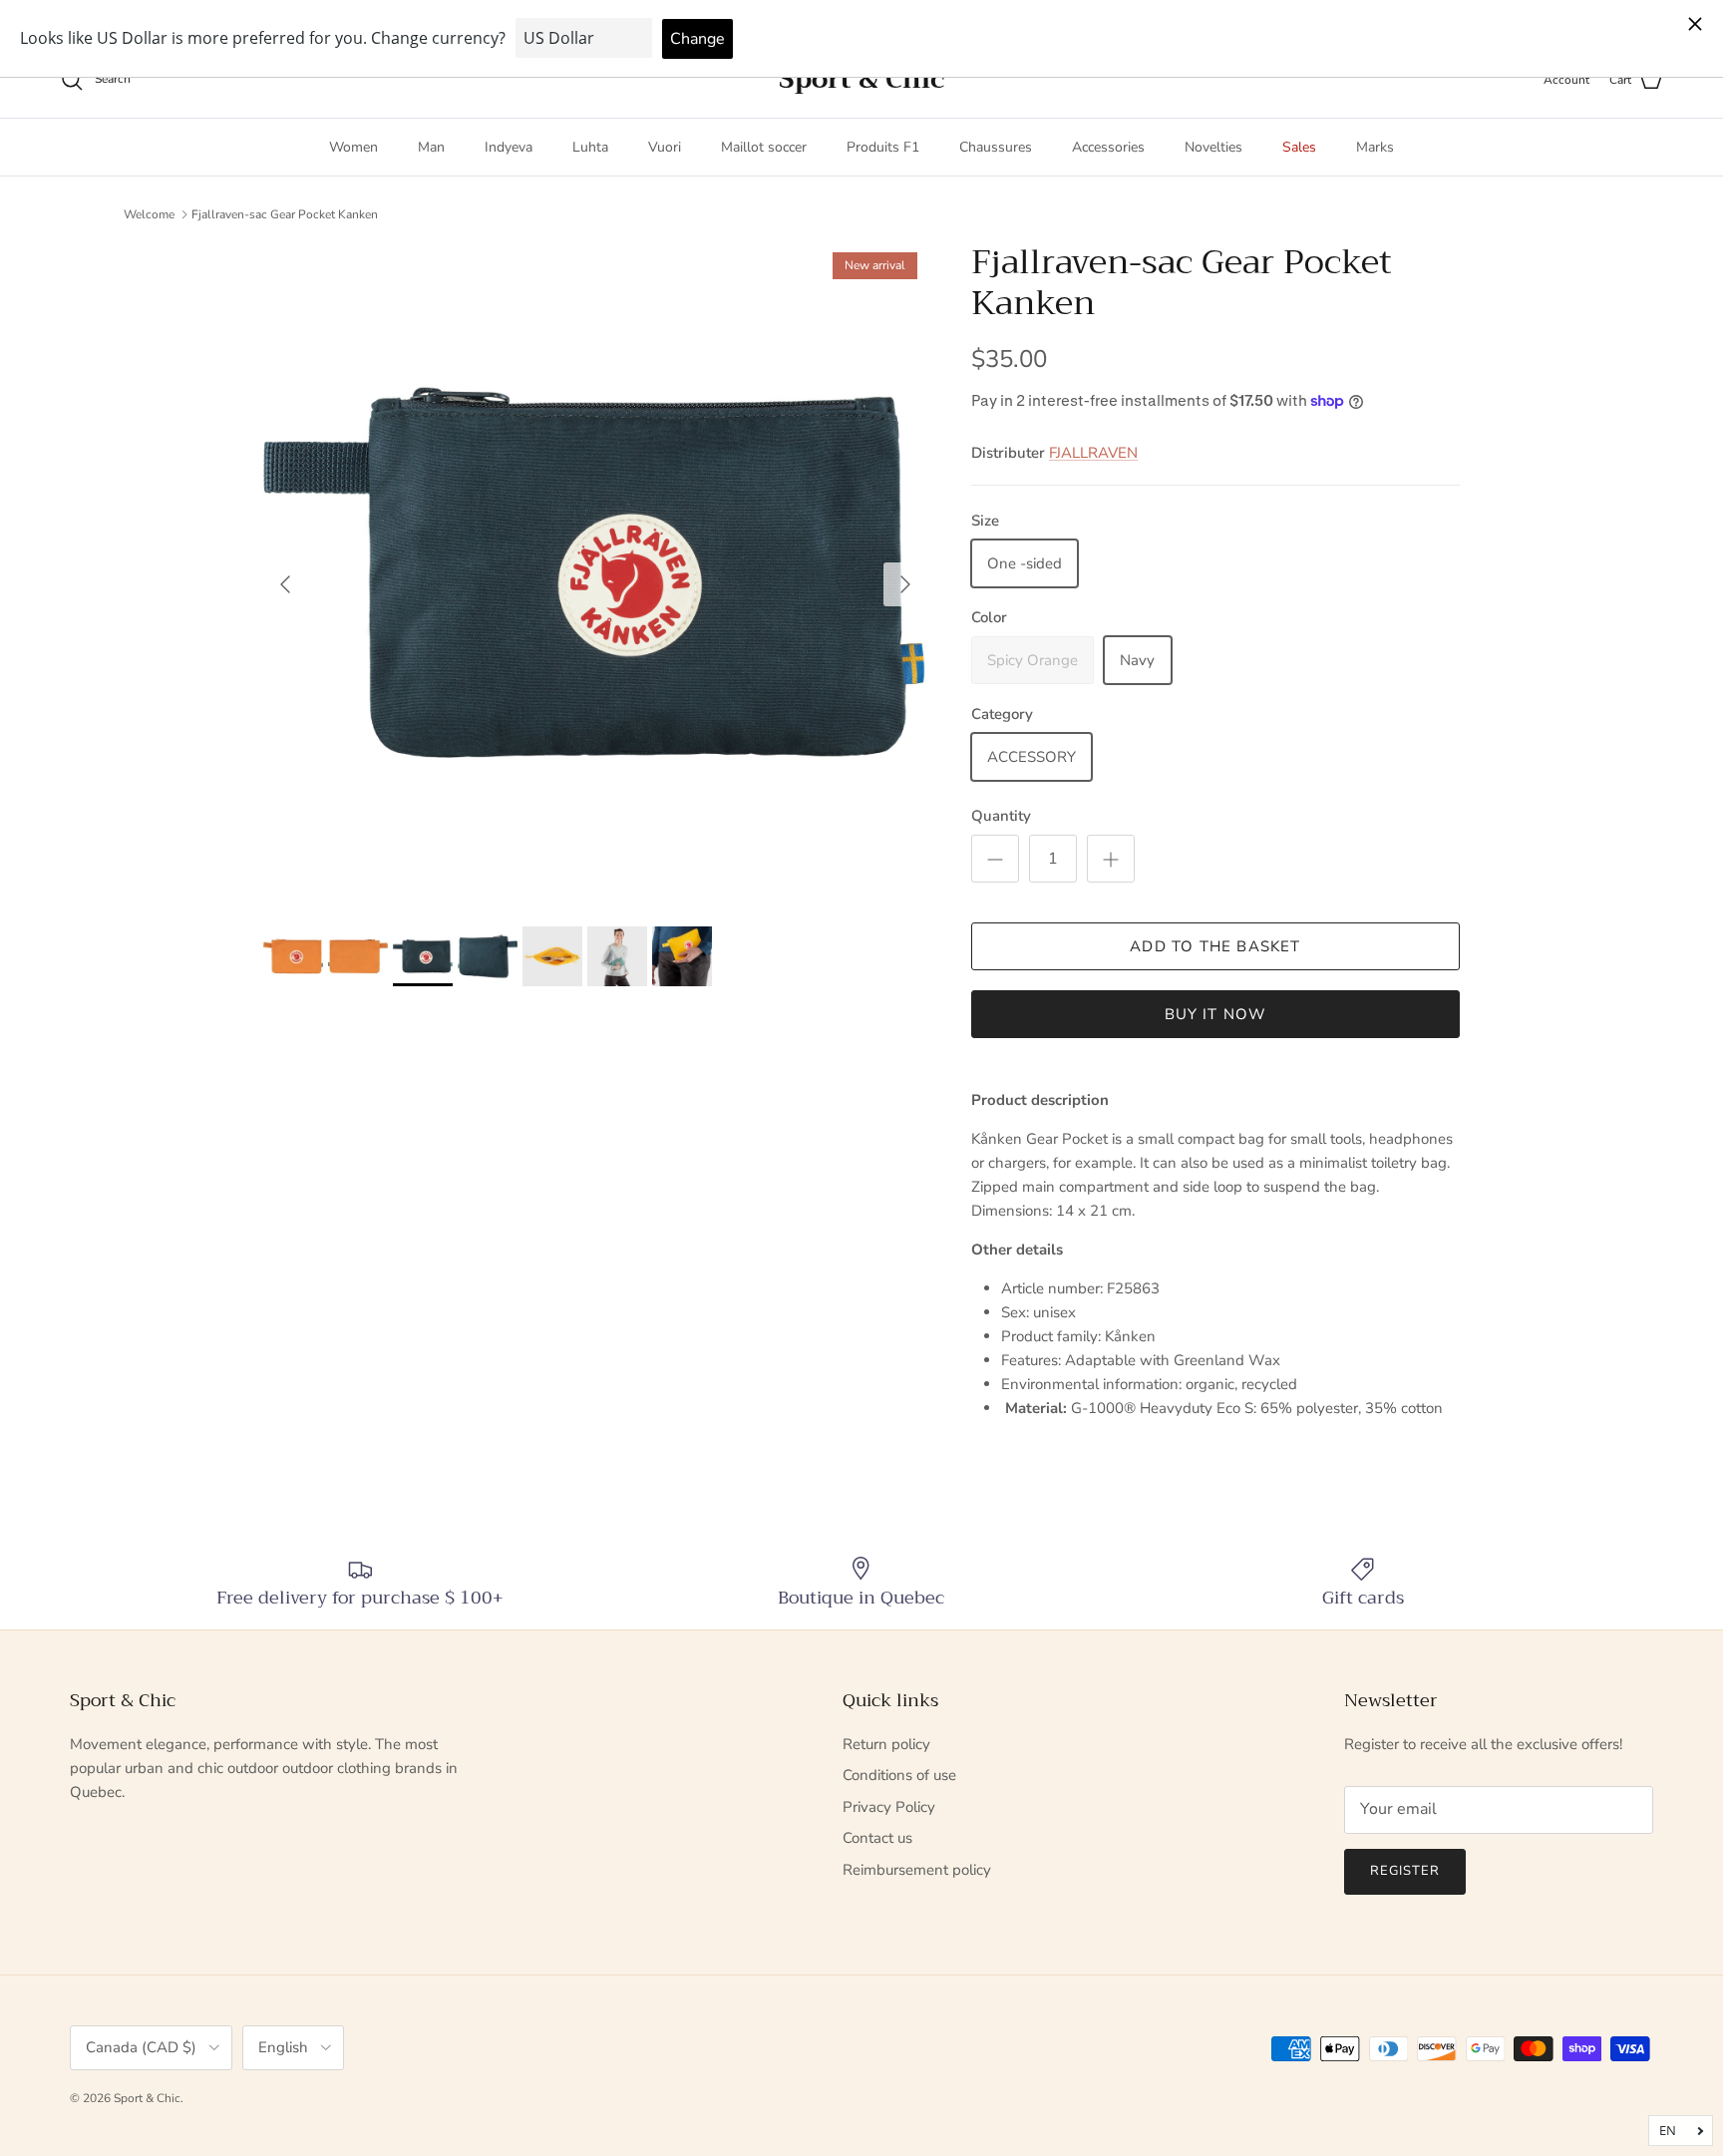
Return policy (886, 1744)
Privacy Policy (889, 1807)
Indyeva (509, 147)
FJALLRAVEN (1093, 453)
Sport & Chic (147, 2098)
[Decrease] (995, 859)
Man (431, 147)
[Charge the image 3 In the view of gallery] (595, 574)
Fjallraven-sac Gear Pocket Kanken (285, 213)
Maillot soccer (764, 147)
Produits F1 (883, 147)
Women (353, 147)
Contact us (877, 1838)
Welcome (149, 213)
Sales (1299, 147)
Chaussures (996, 147)
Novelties (1213, 147)
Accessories (1108, 147)
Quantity (1001, 816)
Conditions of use (899, 1775)
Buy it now (1216, 1014)
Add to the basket (1215, 946)
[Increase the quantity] (1111, 859)
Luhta (590, 147)
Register (1405, 1871)
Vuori (665, 147)
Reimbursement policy (917, 1870)
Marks (1375, 147)
